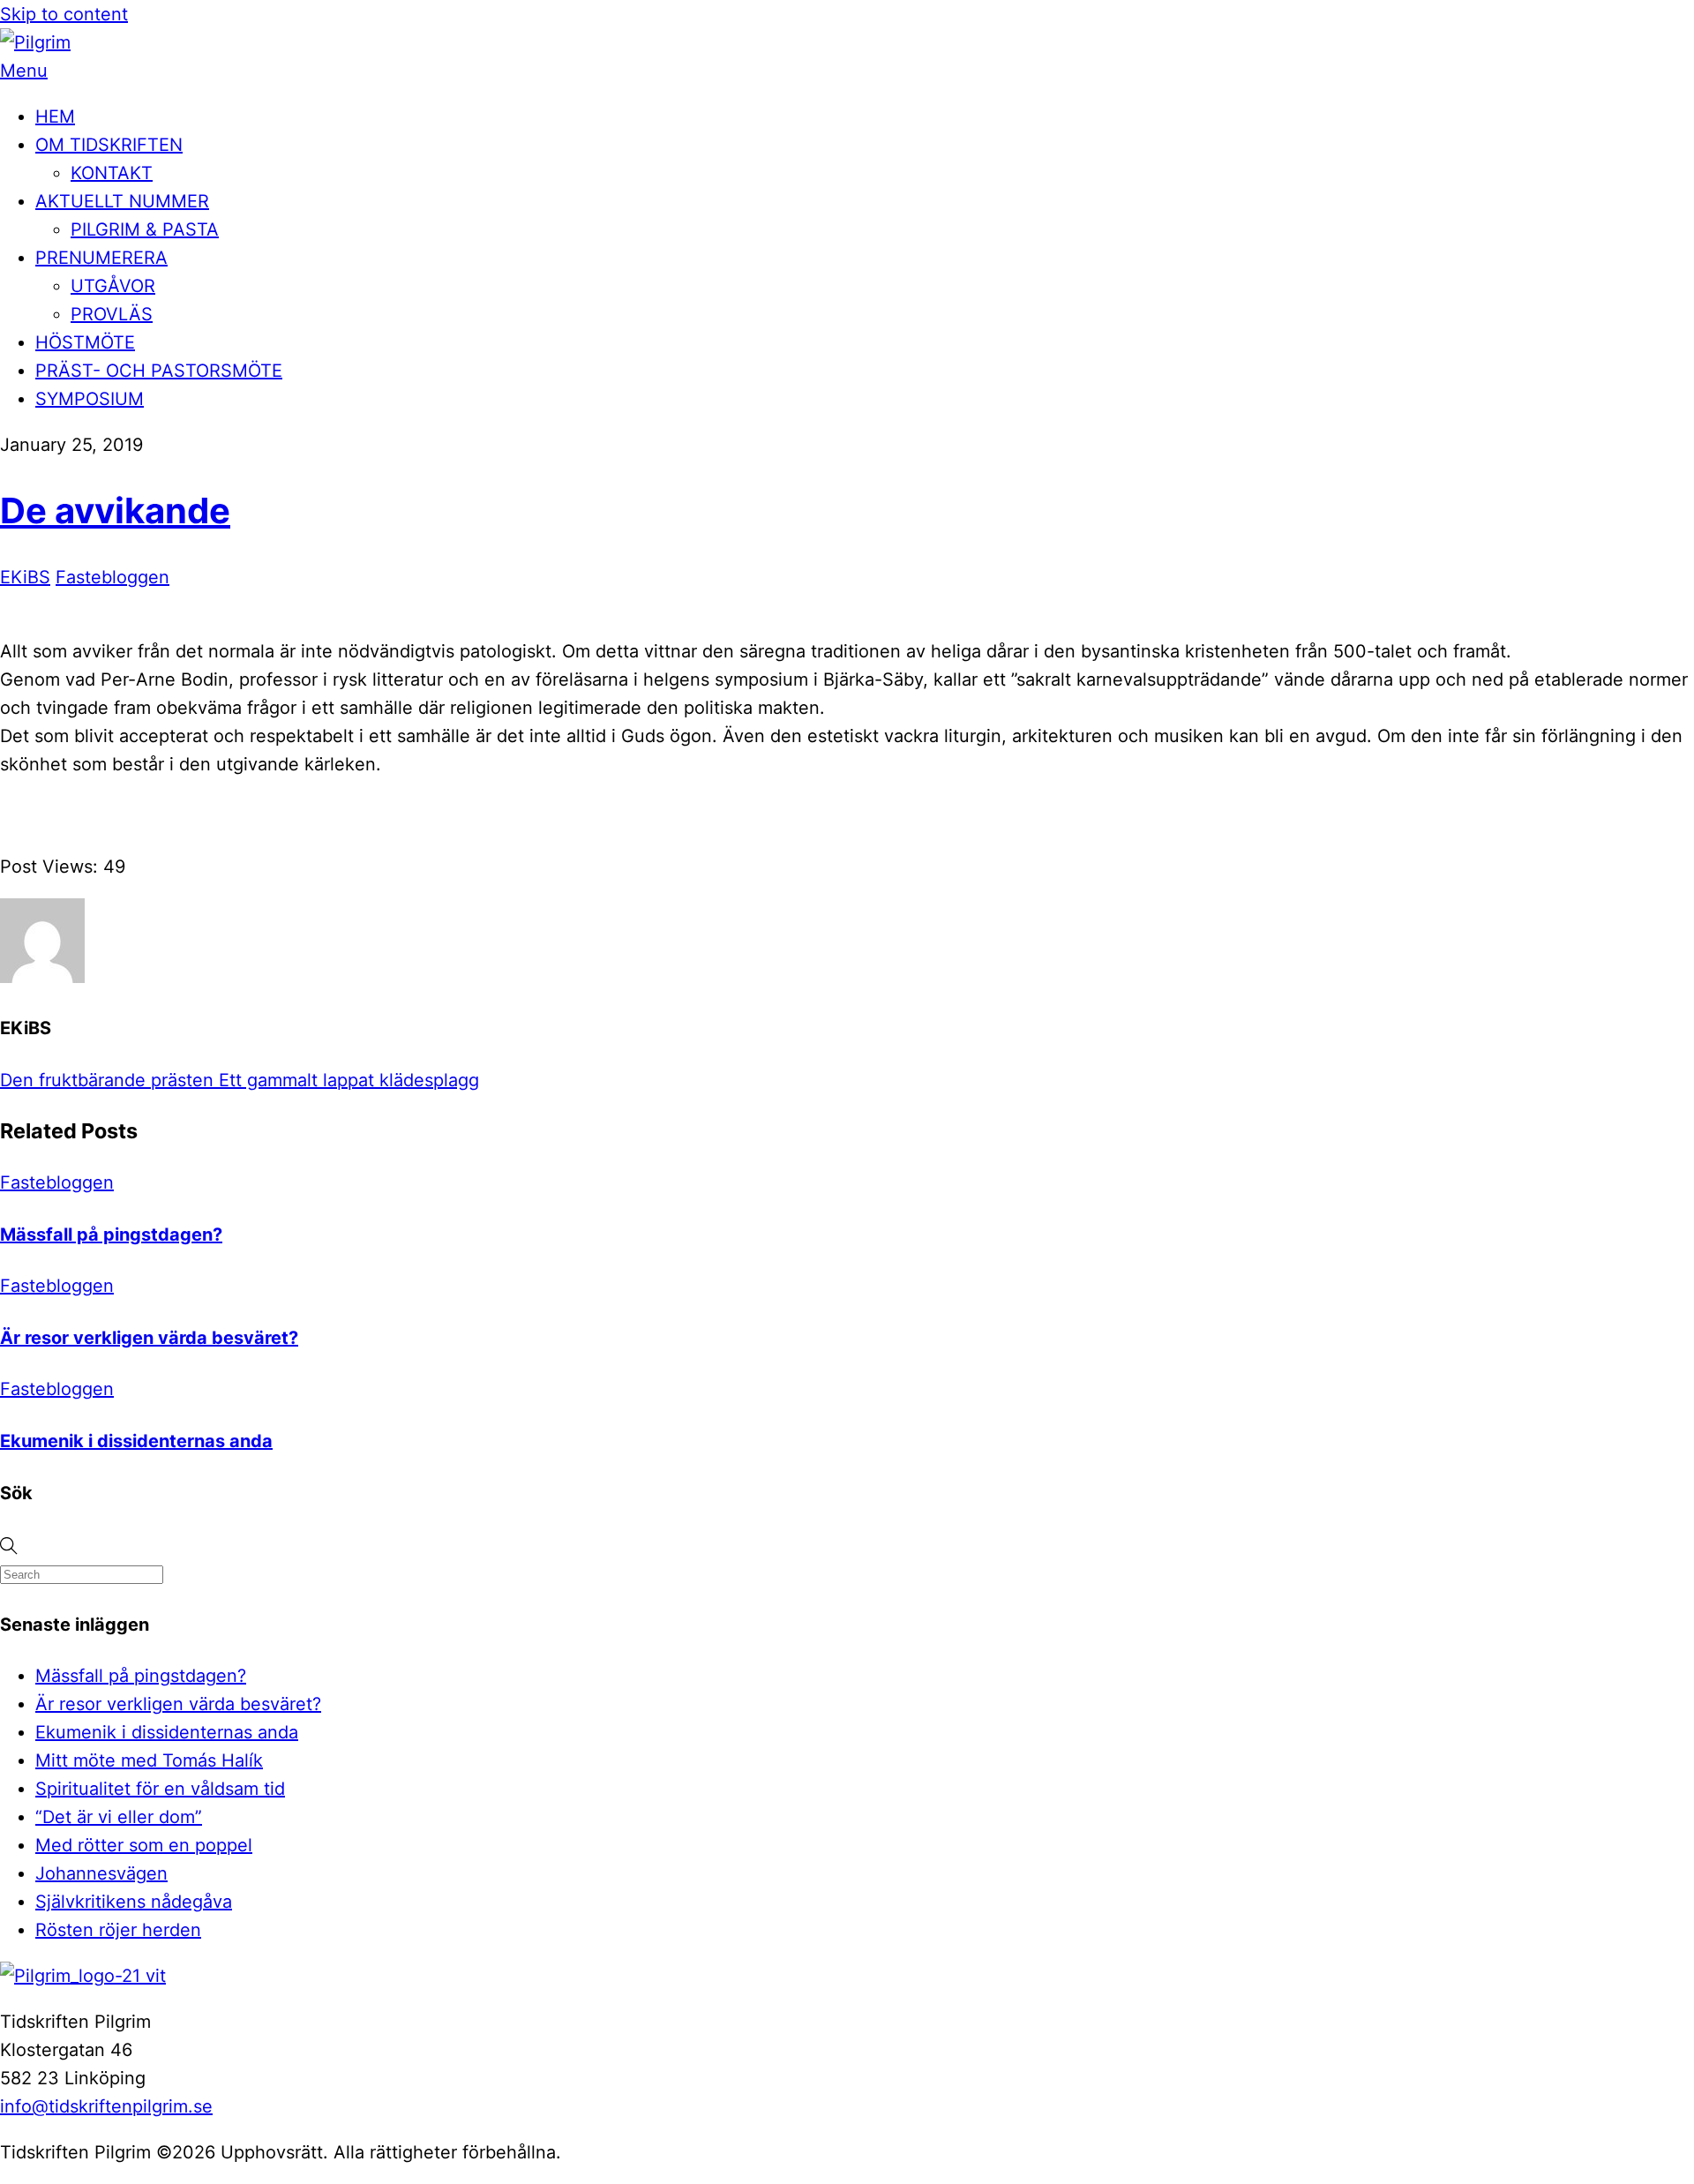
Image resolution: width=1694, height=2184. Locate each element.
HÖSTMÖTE (85, 342)
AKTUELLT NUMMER (122, 201)
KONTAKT (112, 173)
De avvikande (115, 510)
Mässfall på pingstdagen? (111, 1235)
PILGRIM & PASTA (145, 229)
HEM (55, 116)
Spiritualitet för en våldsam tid (160, 1789)
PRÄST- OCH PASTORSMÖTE (159, 371)
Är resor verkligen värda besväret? (149, 1338)
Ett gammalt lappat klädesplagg (346, 1080)
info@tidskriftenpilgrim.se (106, 2106)
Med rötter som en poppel (144, 1845)
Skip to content (64, 14)
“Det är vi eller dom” (119, 1817)
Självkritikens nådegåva (134, 1902)
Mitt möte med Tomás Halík (149, 1760)
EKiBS (25, 577)
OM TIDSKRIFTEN (109, 145)
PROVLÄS (112, 314)
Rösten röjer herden (118, 1930)
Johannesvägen (101, 1873)
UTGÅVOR (113, 286)
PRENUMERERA (101, 258)
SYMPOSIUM (90, 399)
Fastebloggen (112, 577)
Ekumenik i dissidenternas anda (136, 1441)
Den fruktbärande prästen (107, 1080)
